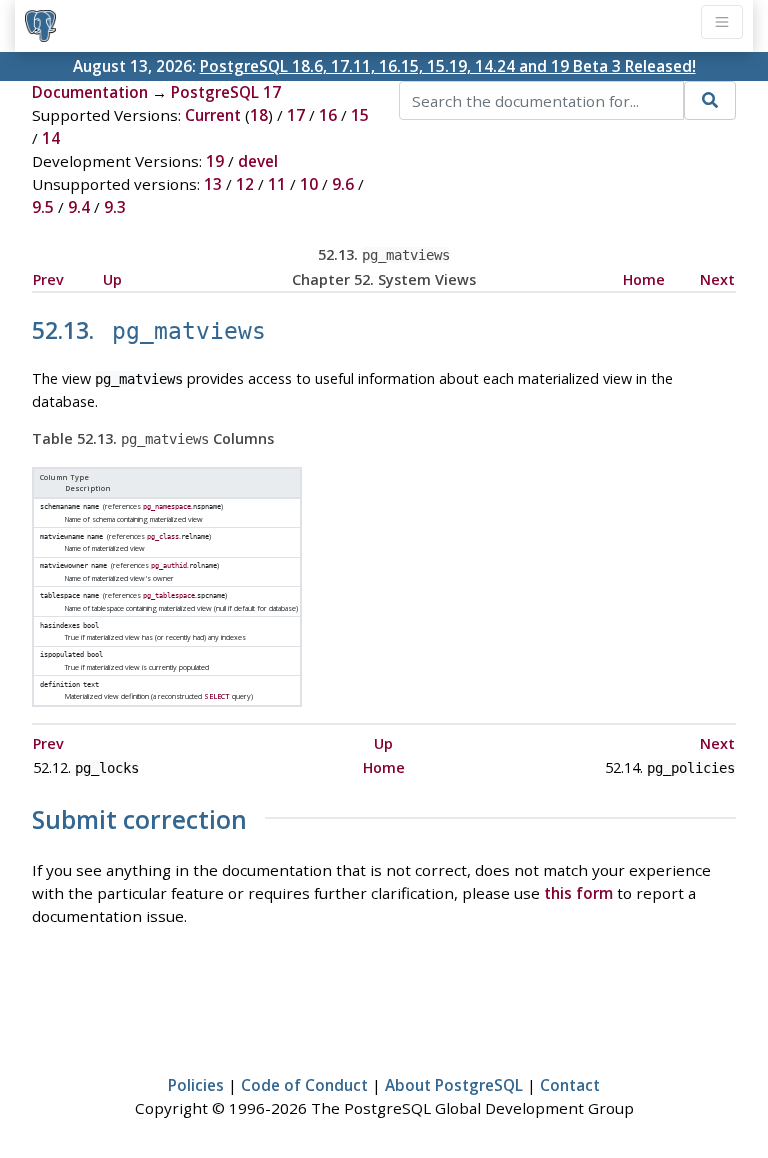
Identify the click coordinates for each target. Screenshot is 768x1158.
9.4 (79, 207)
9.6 (343, 184)
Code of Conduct (304, 1085)
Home (644, 279)
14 (51, 138)
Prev (48, 279)
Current (213, 115)
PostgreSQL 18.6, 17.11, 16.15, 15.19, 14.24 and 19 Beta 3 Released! (448, 66)
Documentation (90, 92)
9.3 (115, 207)
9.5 (43, 207)
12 (245, 184)
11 (277, 184)
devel (258, 161)
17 (296, 115)
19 (215, 161)
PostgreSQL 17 (226, 92)
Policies (196, 1085)
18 (259, 115)
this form (578, 893)
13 (213, 184)
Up (112, 279)
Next (717, 279)
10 (309, 184)
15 (360, 115)
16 (328, 115)
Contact (570, 1085)
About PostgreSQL (454, 1085)
